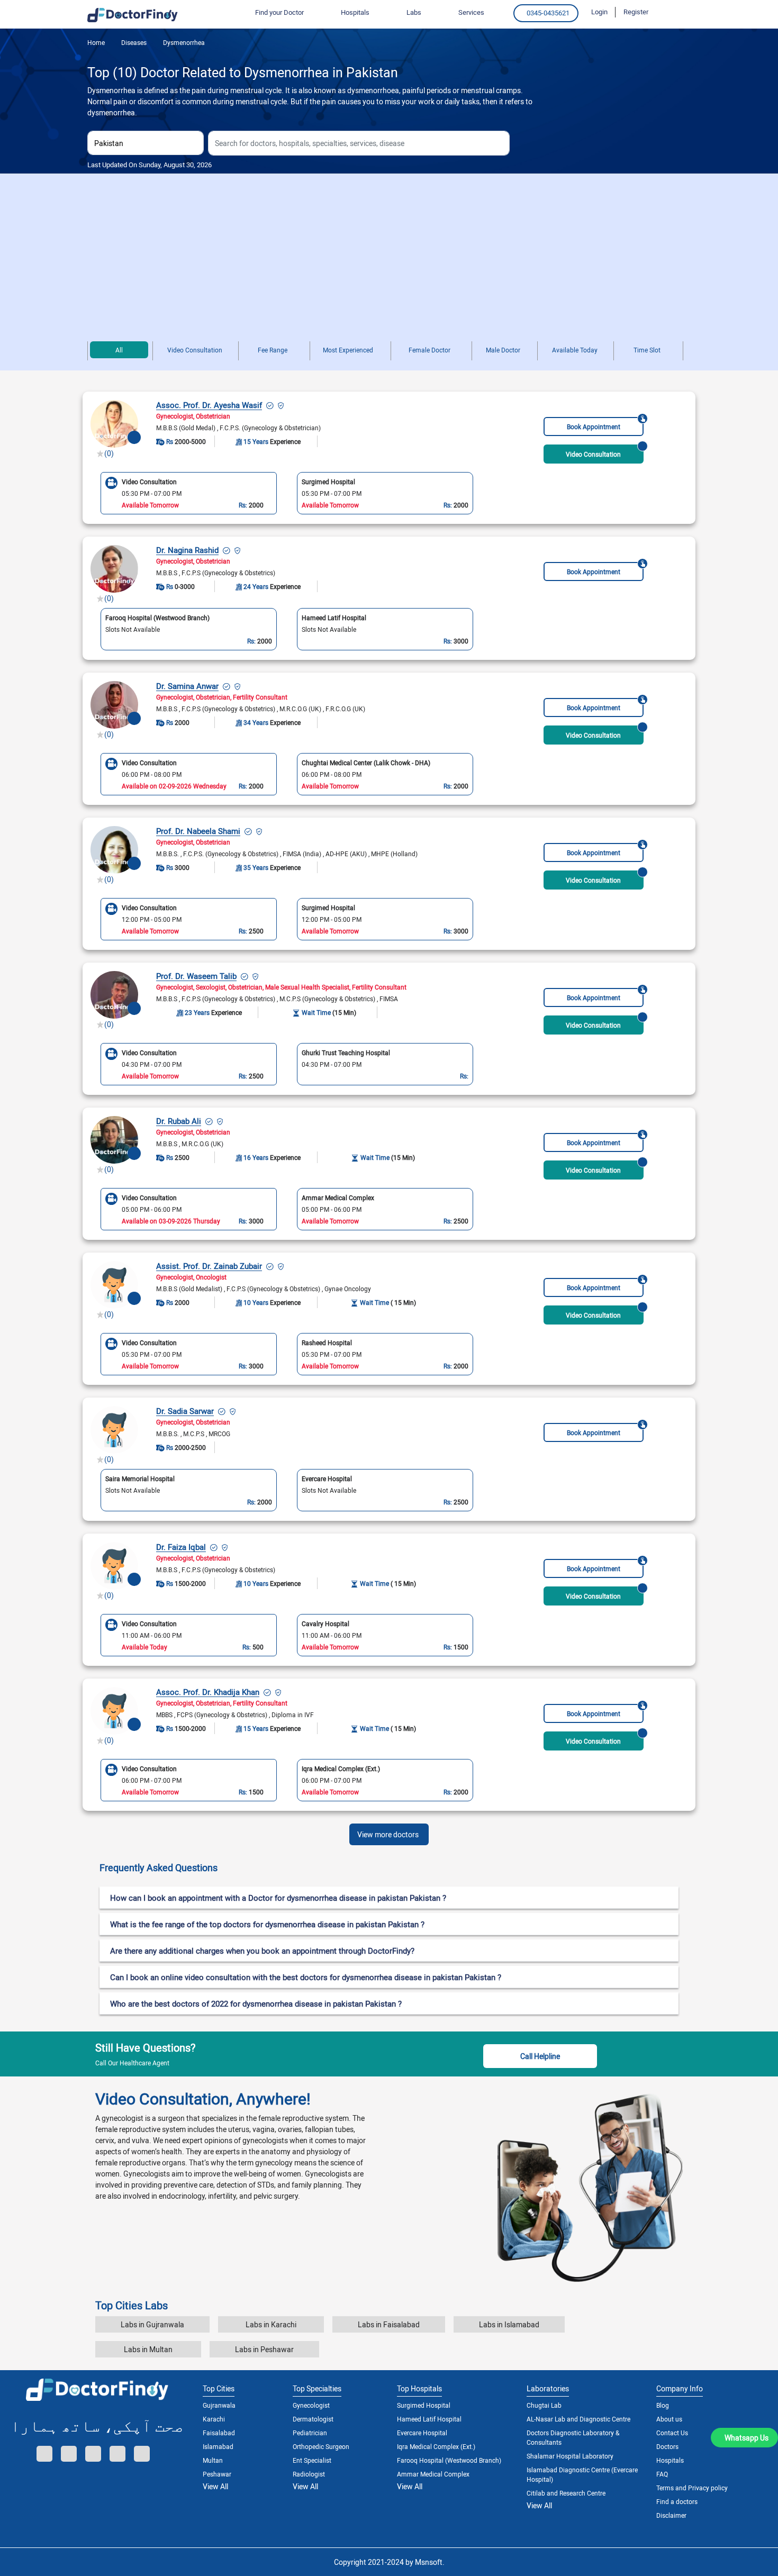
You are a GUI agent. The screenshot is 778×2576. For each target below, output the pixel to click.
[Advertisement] (389, 253)
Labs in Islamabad (509, 2324)
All (119, 350)
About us (669, 2419)
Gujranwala (219, 2405)
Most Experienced (348, 350)
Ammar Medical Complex (433, 2474)
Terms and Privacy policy (692, 2488)
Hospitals (670, 2460)
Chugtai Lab (544, 2405)
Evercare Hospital (422, 2433)
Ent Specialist (312, 2460)
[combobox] (146, 143)
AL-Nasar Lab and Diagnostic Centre (578, 2419)
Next (481, 493)
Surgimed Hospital (424, 2405)
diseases (133, 42)
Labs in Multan (148, 2349)
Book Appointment (594, 427)
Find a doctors (677, 2501)
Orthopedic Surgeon (321, 2446)
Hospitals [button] (355, 12)
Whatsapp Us (747, 2438)
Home (96, 42)
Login (599, 12)
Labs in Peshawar (264, 2349)
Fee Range (273, 350)
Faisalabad (219, 2433)
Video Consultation (195, 350)
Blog (663, 2405)
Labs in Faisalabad (389, 2324)
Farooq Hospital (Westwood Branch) (449, 2460)
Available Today (575, 350)
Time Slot (647, 350)
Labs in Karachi (271, 2324)
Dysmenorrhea (183, 42)
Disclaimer (671, 2515)
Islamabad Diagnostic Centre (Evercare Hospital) (582, 2474)
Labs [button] (414, 12)
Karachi (214, 2419)
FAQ (662, 2474)
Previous (93, 493)
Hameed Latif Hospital (429, 2419)
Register (636, 12)
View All (215, 2486)
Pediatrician (310, 2433)
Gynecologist (311, 2405)
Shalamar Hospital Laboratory (570, 2456)
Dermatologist (313, 2419)
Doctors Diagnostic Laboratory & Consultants (573, 2437)
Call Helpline (540, 2056)
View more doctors (388, 1834)
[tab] (389, 1868)
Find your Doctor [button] (279, 12)
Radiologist (309, 2474)
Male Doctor (503, 350)
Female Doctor (429, 350)
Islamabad (218, 2446)
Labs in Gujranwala (152, 2324)
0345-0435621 (548, 13)
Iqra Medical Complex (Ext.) (436, 2446)
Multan (213, 2460)
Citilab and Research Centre (566, 2493)
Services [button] (471, 12)
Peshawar (217, 2474)
